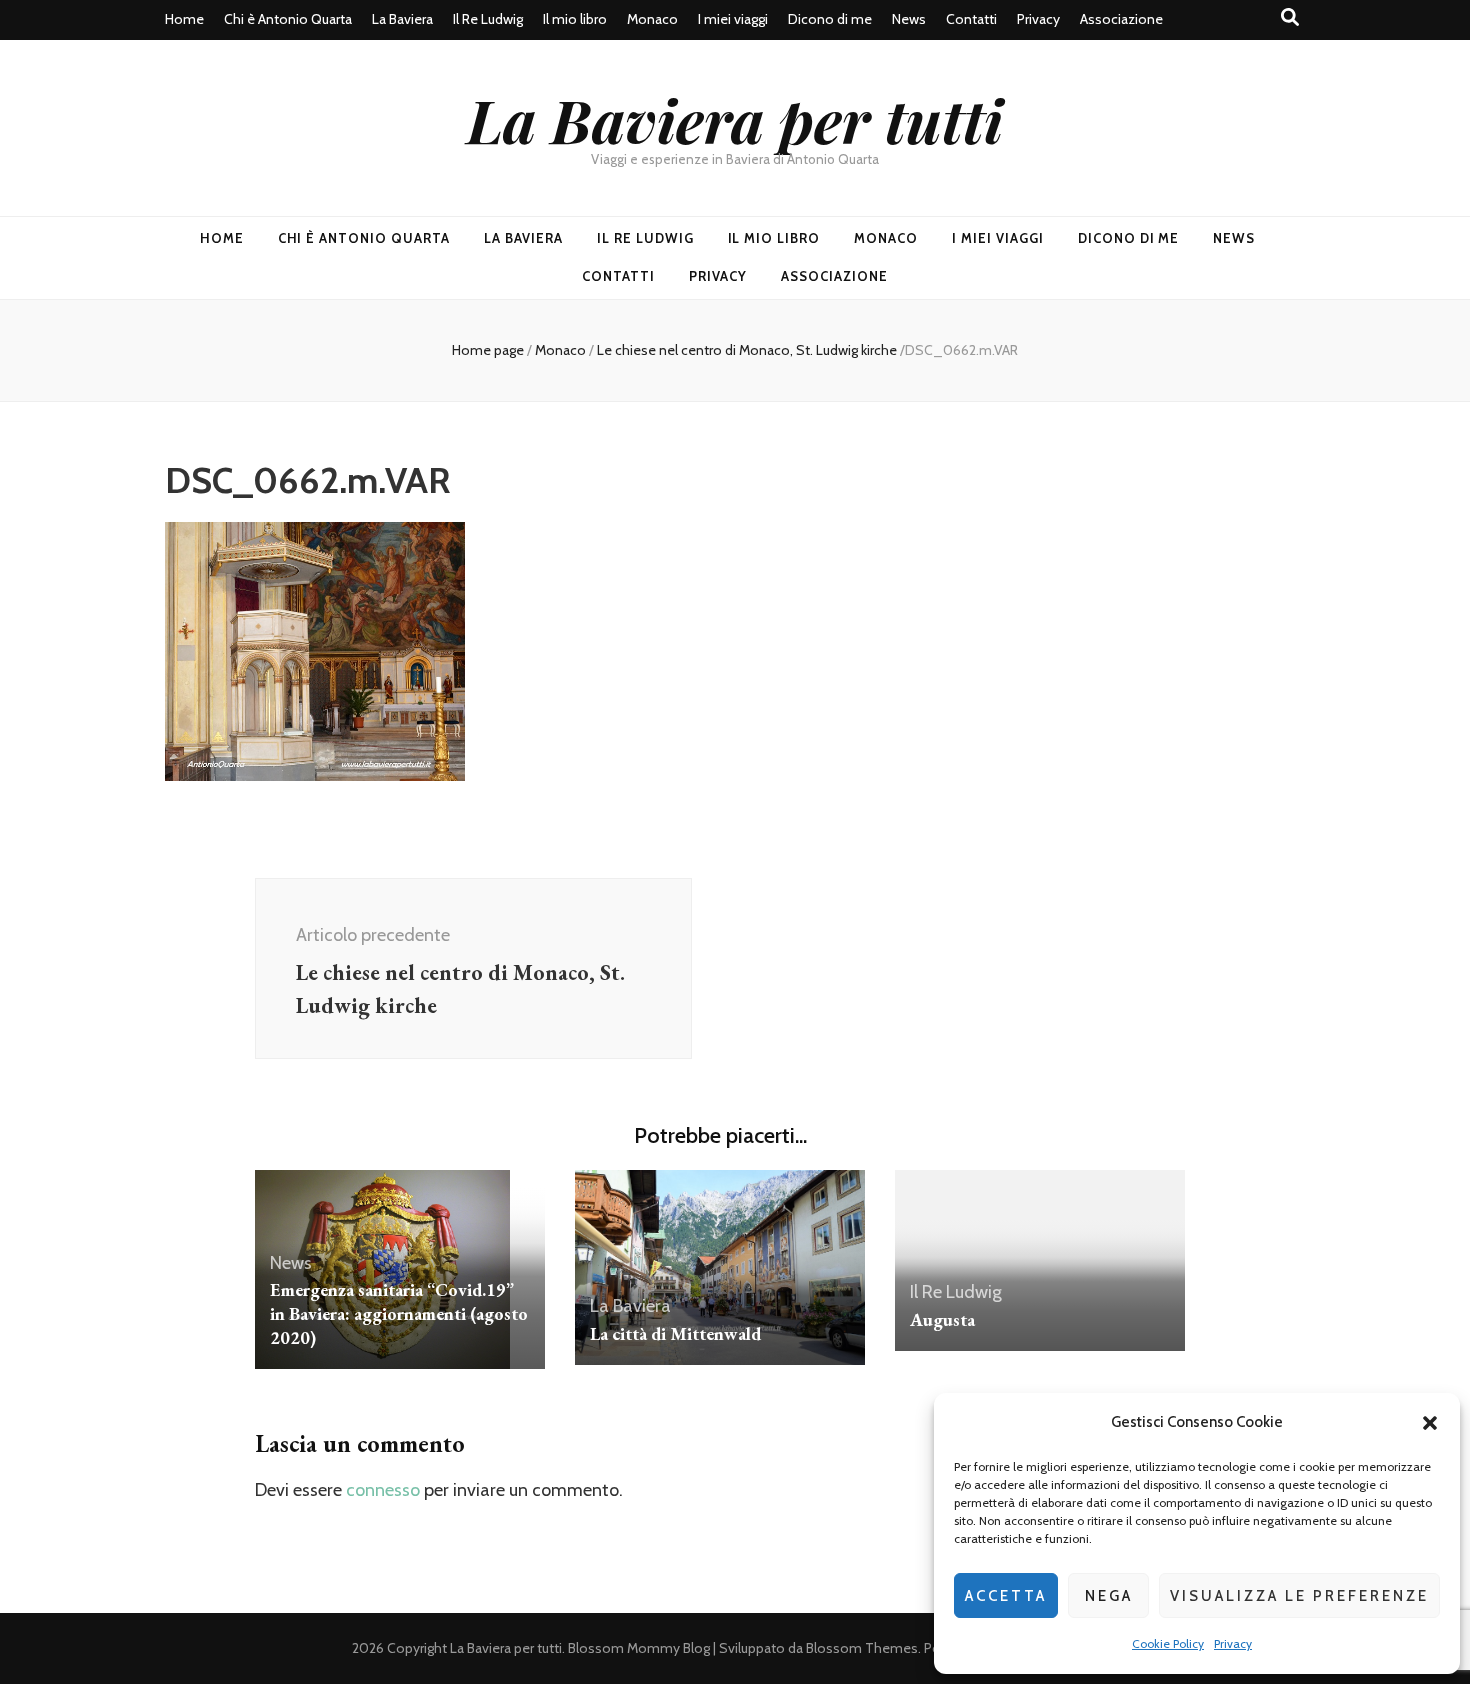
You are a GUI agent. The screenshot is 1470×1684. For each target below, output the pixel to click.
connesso (383, 1490)
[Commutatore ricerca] (1290, 17)
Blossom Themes (862, 1648)
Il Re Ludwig (488, 19)
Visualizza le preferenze (1299, 1596)
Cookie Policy (1168, 1643)
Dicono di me (830, 19)
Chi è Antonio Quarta (288, 19)
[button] (1430, 1423)
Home (184, 19)
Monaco (652, 19)
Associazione (1121, 19)
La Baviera (402, 19)
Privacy (1233, 1643)
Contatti (971, 19)
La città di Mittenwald (675, 1333)
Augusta (942, 1319)
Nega (1109, 1596)
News (909, 19)
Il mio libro (575, 19)
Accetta (1006, 1596)
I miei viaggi (733, 19)
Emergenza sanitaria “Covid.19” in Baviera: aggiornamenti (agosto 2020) (399, 1313)
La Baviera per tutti (735, 119)
